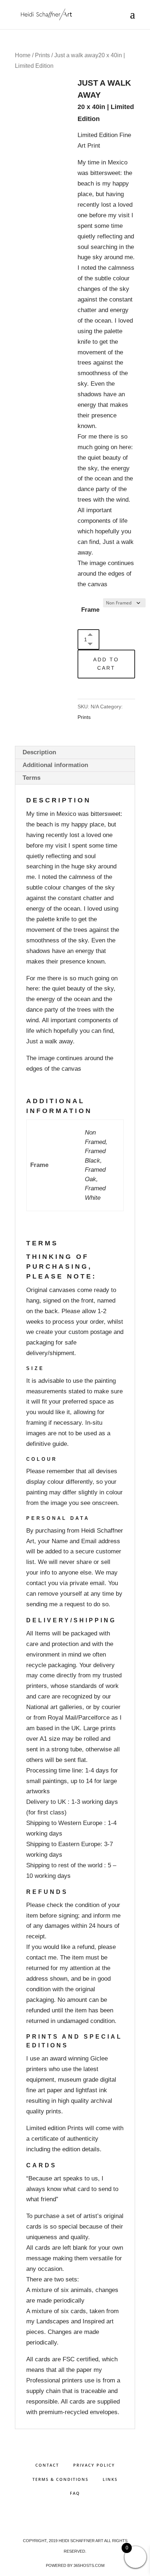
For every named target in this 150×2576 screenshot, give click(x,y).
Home (23, 55)
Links (110, 2479)
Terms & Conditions (60, 2479)
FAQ (75, 2493)
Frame (90, 610)
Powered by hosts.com (75, 2565)
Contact (47, 2465)
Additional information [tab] (55, 765)
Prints (42, 55)
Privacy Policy (94, 2465)
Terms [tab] (31, 778)
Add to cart (106, 664)
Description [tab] (39, 752)
